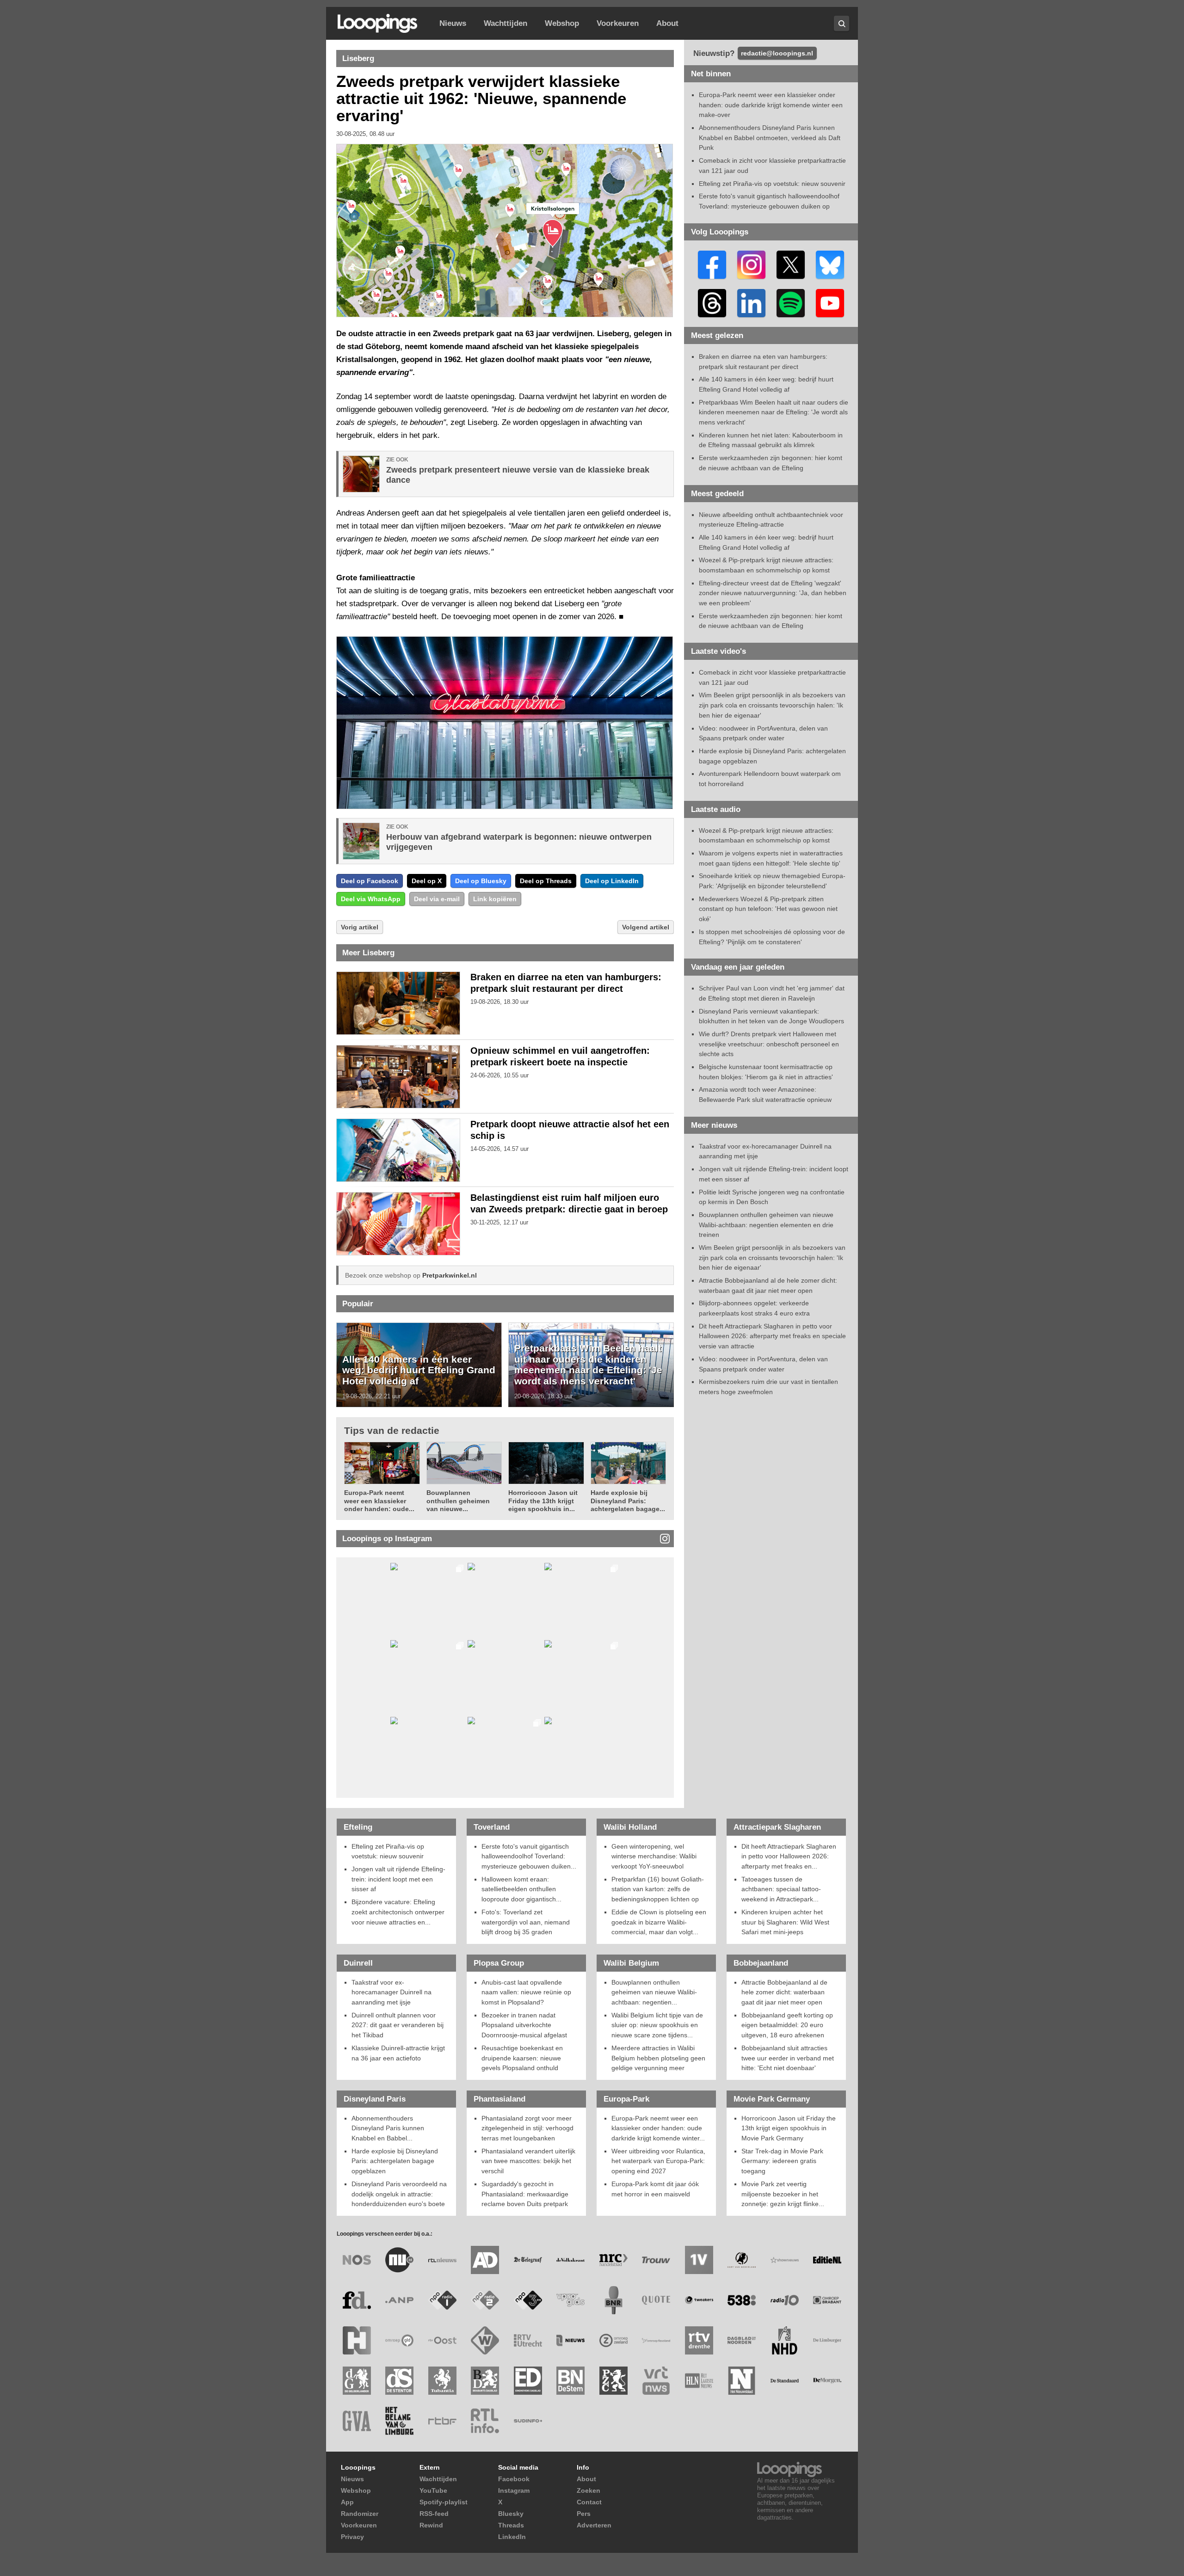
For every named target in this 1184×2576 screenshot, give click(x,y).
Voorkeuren (618, 23)
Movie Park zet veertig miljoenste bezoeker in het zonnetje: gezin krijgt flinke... (783, 2194)
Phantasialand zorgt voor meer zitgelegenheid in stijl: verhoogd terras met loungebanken (527, 2128)
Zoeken (589, 2490)
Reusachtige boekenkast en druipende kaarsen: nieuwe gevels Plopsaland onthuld (522, 2058)
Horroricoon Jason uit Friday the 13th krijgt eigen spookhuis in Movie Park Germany (789, 2128)
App (347, 2502)
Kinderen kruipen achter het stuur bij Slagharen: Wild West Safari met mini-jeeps (785, 1922)
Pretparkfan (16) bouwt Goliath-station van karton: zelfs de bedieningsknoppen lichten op (658, 1889)
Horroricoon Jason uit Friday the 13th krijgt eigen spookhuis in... (543, 1501)
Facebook (514, 2479)
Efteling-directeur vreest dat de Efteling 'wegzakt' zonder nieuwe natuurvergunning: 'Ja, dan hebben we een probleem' (773, 593)
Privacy (352, 2537)
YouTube (433, 2490)
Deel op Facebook (370, 881)
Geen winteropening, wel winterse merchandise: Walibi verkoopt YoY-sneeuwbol (654, 1856)
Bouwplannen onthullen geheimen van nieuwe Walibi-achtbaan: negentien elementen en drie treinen (766, 1225)
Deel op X (427, 881)
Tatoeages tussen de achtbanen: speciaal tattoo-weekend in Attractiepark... (781, 1889)
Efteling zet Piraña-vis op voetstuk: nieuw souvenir (772, 184)
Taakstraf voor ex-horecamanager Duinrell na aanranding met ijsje (392, 1992)
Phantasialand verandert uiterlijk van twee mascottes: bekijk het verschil (528, 2161)
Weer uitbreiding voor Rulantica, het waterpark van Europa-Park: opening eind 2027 (658, 2161)
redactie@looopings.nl (777, 53)
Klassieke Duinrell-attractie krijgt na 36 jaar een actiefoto (398, 2053)
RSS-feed (434, 2514)
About (667, 23)
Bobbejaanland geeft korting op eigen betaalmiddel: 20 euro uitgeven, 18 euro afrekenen (787, 2025)
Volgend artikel (646, 927)
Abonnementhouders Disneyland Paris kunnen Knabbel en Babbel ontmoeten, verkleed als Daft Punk (770, 138)
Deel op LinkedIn (612, 881)
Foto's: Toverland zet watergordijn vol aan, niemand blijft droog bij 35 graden (526, 1922)
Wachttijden (506, 23)
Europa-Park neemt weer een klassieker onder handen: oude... (379, 1501)
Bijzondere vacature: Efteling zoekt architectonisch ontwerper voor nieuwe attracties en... (398, 1912)
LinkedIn (512, 2537)
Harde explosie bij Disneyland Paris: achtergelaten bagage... (628, 1501)
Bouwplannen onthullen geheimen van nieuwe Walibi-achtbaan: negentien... (654, 1992)
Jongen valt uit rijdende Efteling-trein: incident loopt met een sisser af (398, 1879)
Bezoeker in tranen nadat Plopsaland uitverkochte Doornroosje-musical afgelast (524, 2025)
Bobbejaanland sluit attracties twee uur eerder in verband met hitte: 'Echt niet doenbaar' (788, 2058)
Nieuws (453, 23)
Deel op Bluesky (481, 881)
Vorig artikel (360, 927)
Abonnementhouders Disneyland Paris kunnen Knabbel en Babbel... (388, 2128)
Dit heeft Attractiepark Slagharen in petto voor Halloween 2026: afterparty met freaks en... (789, 1856)
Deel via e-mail (437, 899)
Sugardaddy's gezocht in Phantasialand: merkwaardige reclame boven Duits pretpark (525, 2194)
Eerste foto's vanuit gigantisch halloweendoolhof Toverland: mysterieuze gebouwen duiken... (529, 1856)
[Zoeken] (842, 23)
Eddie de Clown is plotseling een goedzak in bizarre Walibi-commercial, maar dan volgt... (659, 1922)
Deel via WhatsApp (371, 899)
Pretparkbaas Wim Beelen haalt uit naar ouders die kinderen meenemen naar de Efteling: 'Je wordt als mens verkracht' (588, 1365)
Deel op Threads (546, 881)
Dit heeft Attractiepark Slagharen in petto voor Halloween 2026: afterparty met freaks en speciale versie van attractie (772, 1336)
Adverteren (594, 2525)
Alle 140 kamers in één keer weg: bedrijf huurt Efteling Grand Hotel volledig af (419, 1370)
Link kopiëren (495, 899)
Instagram (514, 2490)
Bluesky (511, 2514)
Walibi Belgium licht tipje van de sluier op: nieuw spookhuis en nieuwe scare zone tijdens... (657, 2025)
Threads (511, 2525)
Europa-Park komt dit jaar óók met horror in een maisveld (655, 2189)
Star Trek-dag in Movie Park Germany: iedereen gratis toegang (782, 2161)
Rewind (431, 2525)
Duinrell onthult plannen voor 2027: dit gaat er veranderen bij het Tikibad (398, 2025)
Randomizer (360, 2514)
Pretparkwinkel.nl (450, 1275)
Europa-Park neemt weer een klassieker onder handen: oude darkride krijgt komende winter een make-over (771, 105)
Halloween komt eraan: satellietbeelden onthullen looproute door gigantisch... (521, 1889)
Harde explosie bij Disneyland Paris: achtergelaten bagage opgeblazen (395, 2161)
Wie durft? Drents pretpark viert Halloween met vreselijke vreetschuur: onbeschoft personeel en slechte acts (769, 1044)
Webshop (562, 23)
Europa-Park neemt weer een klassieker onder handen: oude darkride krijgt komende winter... (658, 2128)
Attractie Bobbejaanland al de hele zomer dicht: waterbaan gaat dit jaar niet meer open (784, 1992)
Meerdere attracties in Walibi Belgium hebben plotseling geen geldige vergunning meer (658, 2058)
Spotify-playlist (444, 2502)
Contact (589, 2502)
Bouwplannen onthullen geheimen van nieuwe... (458, 1501)
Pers (584, 2514)
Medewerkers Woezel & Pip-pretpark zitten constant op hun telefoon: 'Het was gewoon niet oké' (768, 909)
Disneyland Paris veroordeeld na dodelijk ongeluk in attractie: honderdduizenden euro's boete (399, 2194)
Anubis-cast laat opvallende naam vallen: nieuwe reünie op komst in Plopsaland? (526, 1992)
